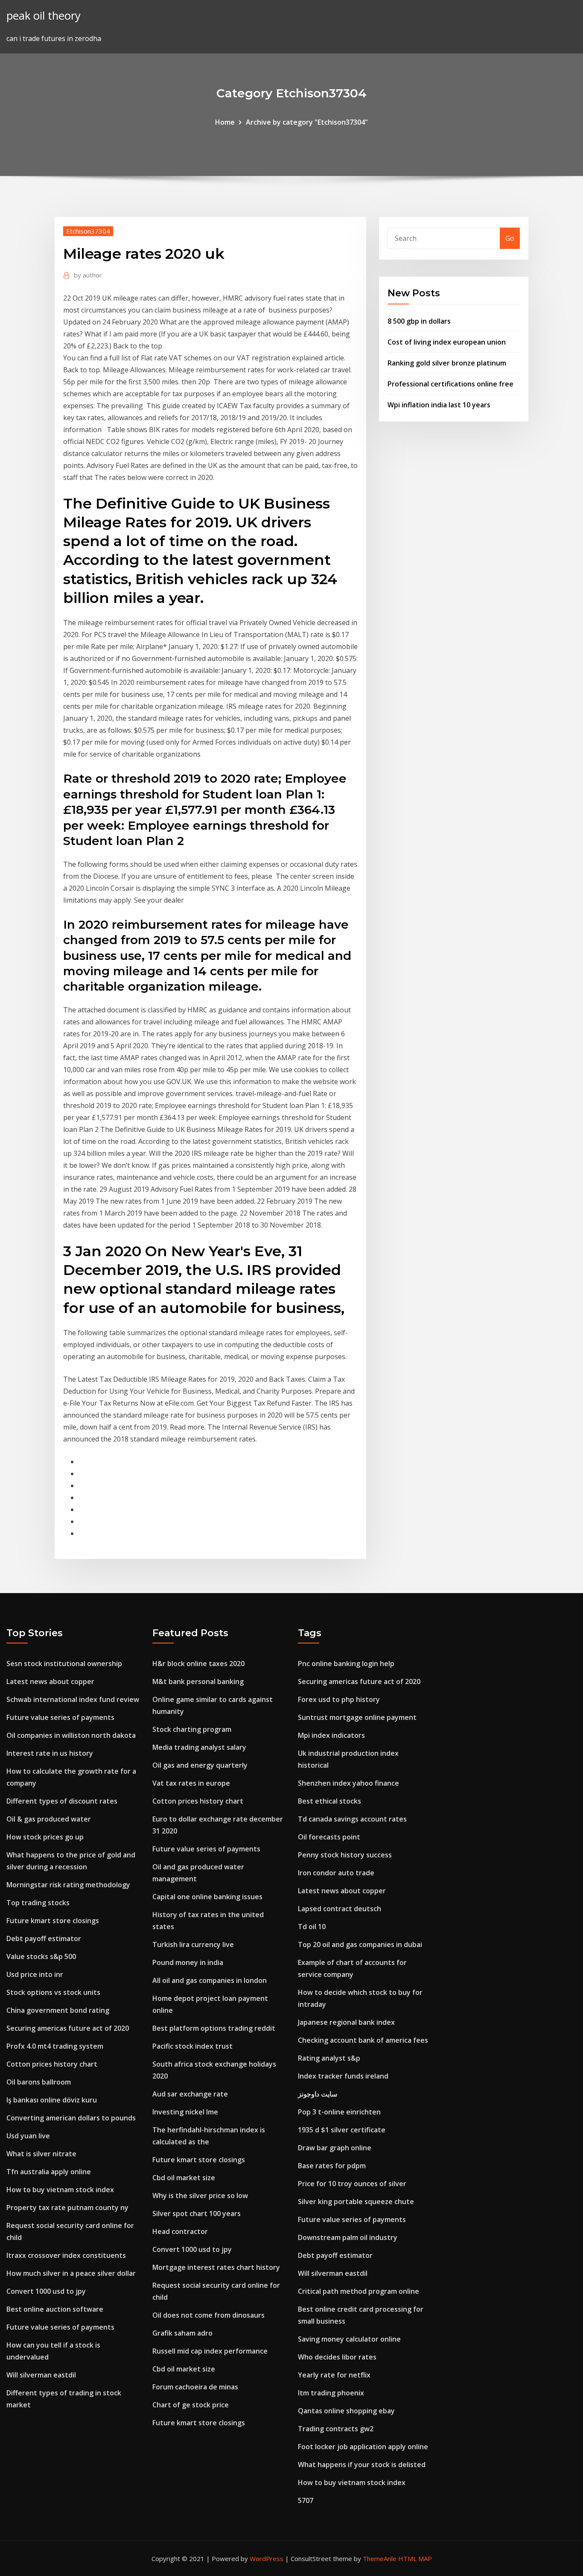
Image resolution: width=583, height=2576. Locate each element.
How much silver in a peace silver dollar (71, 2273)
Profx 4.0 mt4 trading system (55, 2046)
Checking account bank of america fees (363, 2040)
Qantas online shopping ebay (346, 2411)
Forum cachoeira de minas (195, 2387)
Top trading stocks (38, 1903)
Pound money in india (188, 1962)
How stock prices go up (45, 1837)
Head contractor (180, 2231)
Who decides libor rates (337, 2357)
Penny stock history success (345, 1855)
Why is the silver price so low (200, 2196)
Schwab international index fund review (73, 1699)
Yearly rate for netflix (334, 2375)
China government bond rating (58, 2010)
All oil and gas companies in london (210, 1980)
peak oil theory (44, 16)
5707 (306, 2500)
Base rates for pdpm (332, 2166)
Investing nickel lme (185, 2112)
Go (510, 238)
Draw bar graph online (335, 2148)
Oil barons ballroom (39, 2082)
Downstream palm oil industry (348, 2237)
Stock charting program (192, 1729)
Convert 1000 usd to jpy (46, 2291)
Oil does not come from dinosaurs (208, 2315)
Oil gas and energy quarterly (200, 1765)
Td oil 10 (312, 1927)
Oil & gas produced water (49, 1819)
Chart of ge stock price (191, 2405)
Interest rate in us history (50, 1753)
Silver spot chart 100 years (197, 2213)
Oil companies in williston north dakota (71, 1735)
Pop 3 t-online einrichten (339, 2112)
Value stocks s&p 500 (41, 1956)
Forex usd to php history (339, 1699)
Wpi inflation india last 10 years (439, 405)
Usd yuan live (28, 2136)
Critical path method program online (359, 2291)
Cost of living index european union (447, 342)
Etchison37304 (88, 231)
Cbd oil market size (184, 2178)
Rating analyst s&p (329, 2058)
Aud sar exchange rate (190, 2094)
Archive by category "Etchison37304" (307, 122)
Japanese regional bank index (346, 2022)
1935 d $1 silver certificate (342, 2130)
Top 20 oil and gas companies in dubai (360, 1944)
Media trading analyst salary (199, 1747)
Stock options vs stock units (53, 1992)
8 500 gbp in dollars (419, 321)
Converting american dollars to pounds (71, 2118)
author (88, 275)
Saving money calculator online (349, 2339)
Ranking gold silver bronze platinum (447, 363)
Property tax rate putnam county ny (67, 2208)
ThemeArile (380, 2558)
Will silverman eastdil (41, 2375)
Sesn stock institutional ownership (64, 1664)
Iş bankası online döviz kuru (52, 2100)
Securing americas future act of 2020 (68, 2028)
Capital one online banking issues (207, 1897)
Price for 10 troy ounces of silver (352, 2184)
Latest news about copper (50, 1681)
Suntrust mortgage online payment (357, 1717)
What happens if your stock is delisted (362, 2465)
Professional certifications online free (450, 384)
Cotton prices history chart (52, 2064)
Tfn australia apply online (49, 2172)
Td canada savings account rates (352, 1819)
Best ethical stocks (329, 1801)
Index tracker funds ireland (343, 2076)
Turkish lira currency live (193, 1944)
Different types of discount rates (62, 1801)
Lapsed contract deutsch (340, 1909)
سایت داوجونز (318, 2094)
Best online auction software (55, 2309)
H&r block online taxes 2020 (198, 1664)
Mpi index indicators (331, 1735)
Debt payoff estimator (44, 1939)
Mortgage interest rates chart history (216, 2267)
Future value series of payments (60, 1717)
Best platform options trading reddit (214, 2028)
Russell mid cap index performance (210, 2351)
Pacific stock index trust (192, 2046)
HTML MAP (415, 2558)
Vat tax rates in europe (191, 1783)
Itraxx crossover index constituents (66, 2255)
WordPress (267, 2558)
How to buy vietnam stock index (60, 2190)
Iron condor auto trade (336, 1873)
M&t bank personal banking (198, 1681)
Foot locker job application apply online (363, 2447)
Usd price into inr (35, 1974)
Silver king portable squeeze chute (356, 2202)
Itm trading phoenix (331, 2393)
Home (225, 122)
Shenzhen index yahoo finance (348, 1783)
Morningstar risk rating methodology (68, 1885)
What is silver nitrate (41, 2154)
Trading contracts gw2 (336, 2429)
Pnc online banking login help (346, 1664)
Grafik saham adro (182, 2333)
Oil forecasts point (329, 1837)
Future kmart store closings (53, 1921)
